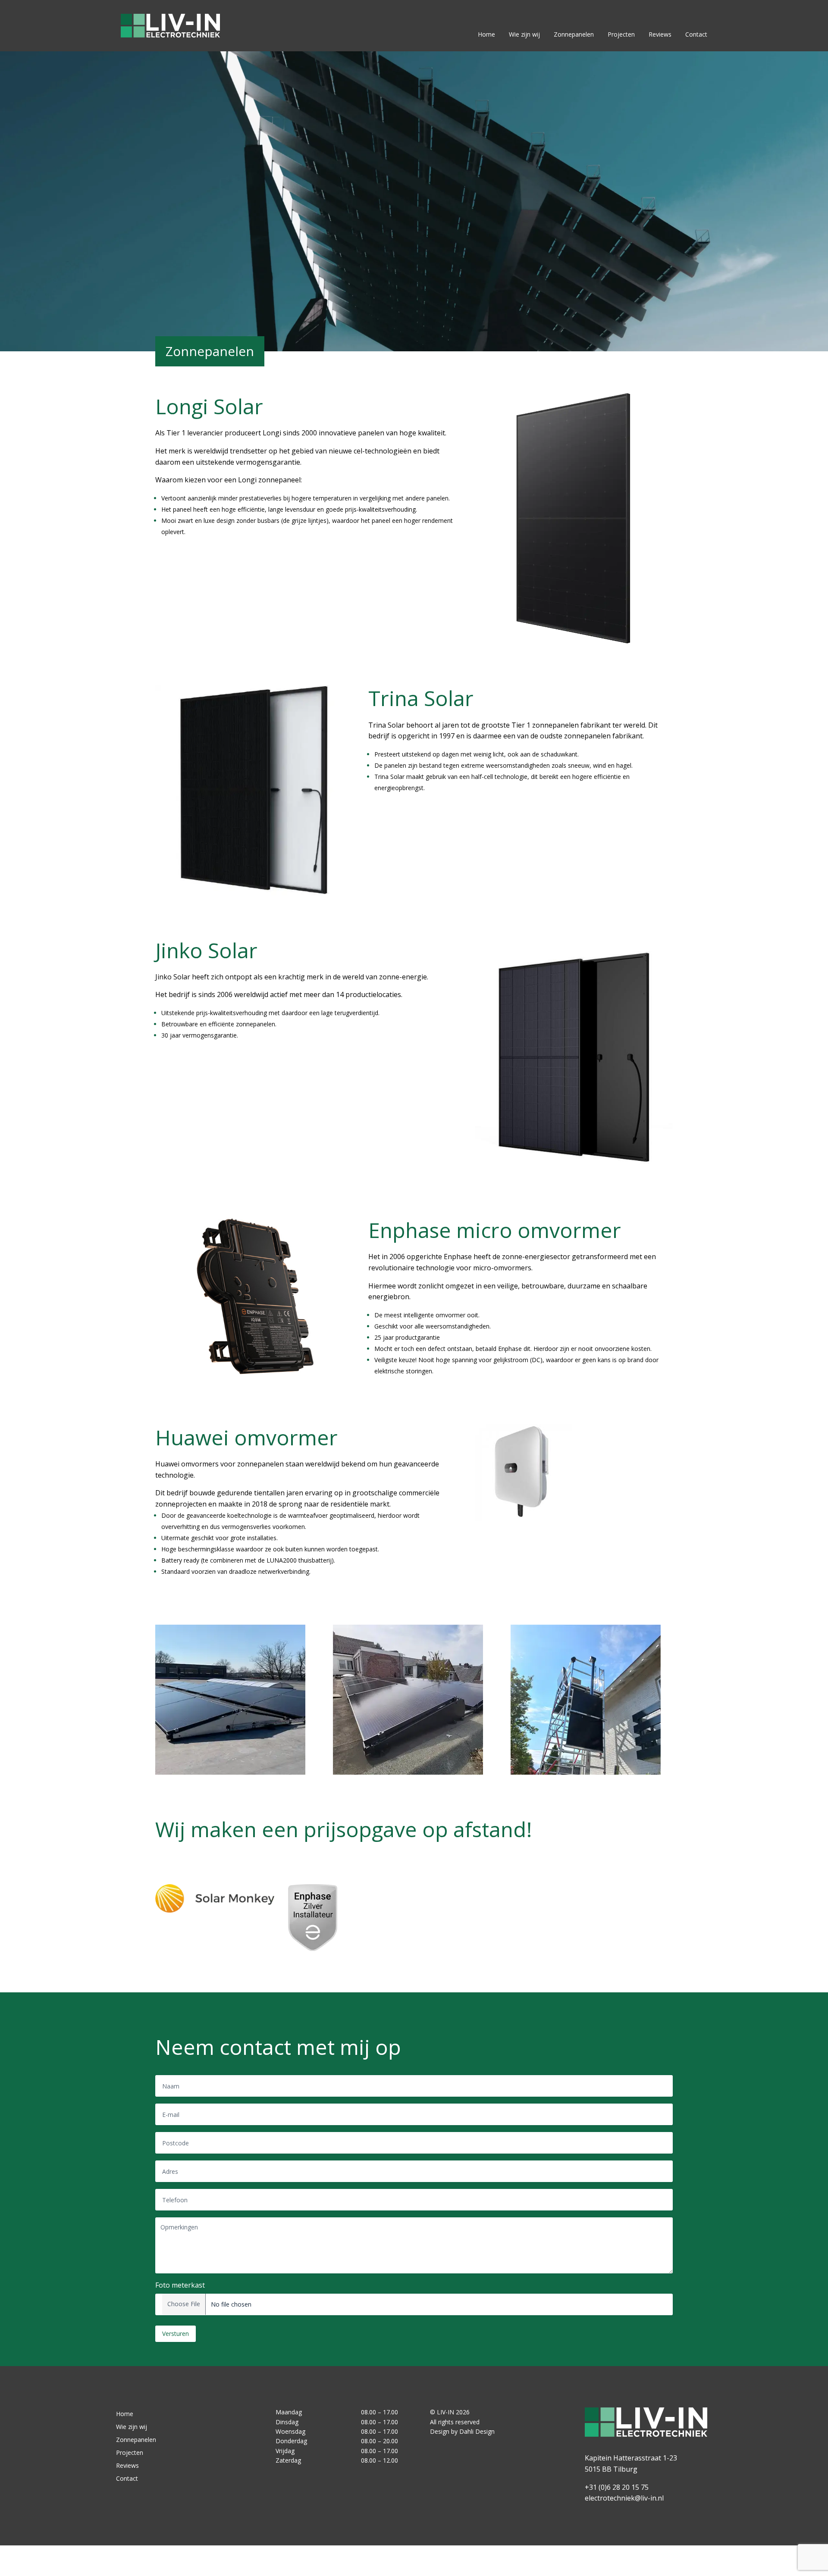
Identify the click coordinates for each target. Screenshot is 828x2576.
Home (486, 34)
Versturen (176, 2334)
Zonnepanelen (574, 34)
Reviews (660, 34)
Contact (696, 34)
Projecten (621, 34)
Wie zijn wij (524, 34)
